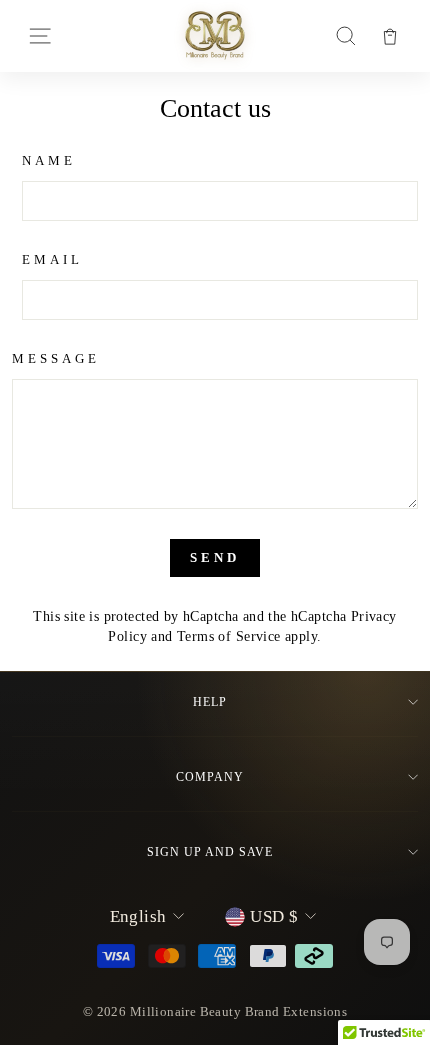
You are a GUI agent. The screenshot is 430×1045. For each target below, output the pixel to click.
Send (215, 557)
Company (210, 777)
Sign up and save (209, 852)
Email (52, 259)
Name (49, 160)
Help (210, 702)
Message (56, 358)
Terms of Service (229, 636)
